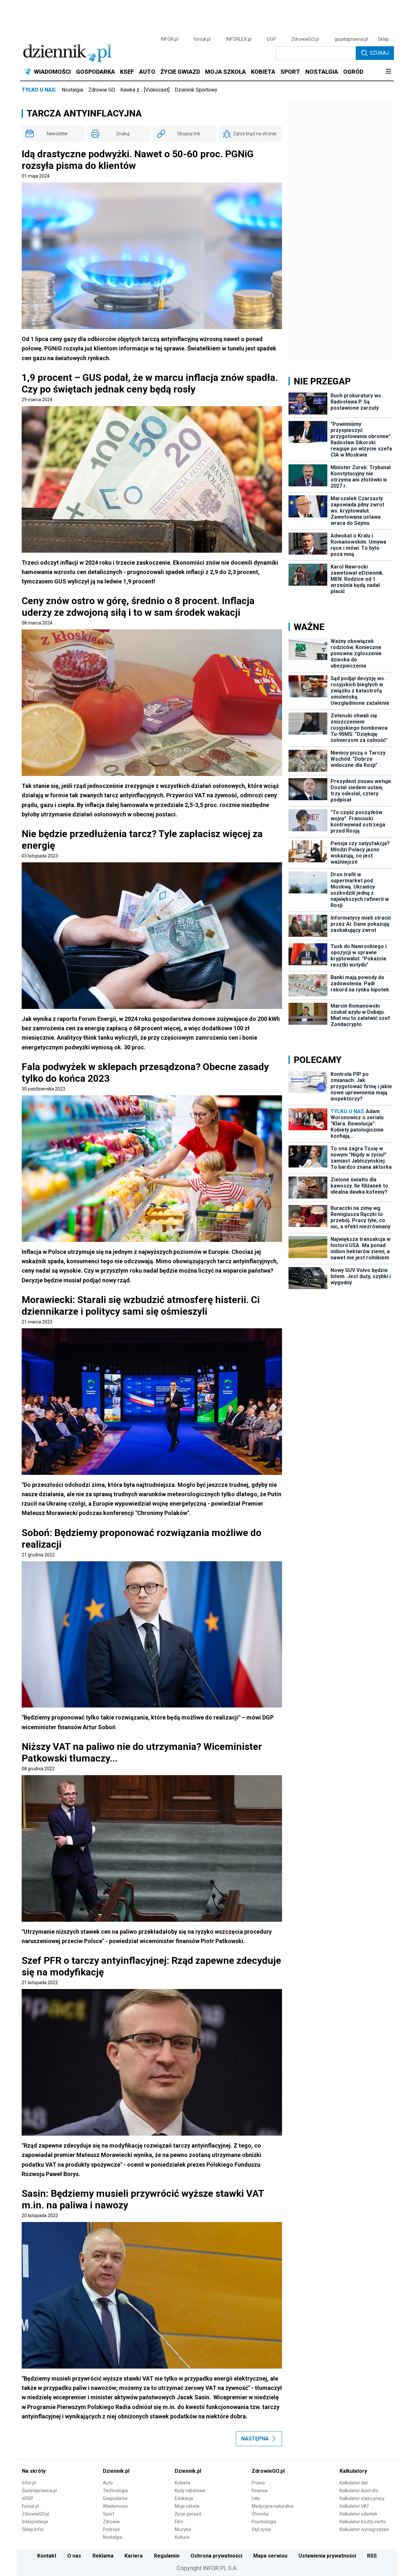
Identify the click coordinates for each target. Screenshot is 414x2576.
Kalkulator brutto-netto (363, 2522)
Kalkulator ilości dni (359, 2491)
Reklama (103, 2556)
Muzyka (183, 2529)
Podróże (111, 2529)
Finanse (260, 2491)
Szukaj (379, 53)
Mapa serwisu (270, 2556)
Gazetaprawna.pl (39, 2491)
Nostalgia (72, 90)
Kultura (182, 2537)
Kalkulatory (353, 2471)
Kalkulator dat (354, 2483)
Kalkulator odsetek (359, 2514)
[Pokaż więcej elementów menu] (388, 72)
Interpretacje (35, 2522)
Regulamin (167, 2556)
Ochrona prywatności (216, 2556)
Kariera (134, 2556)
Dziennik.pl (116, 2471)
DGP (271, 39)
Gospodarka (115, 2498)
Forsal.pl (30, 2506)
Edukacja (184, 2498)
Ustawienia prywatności (327, 2556)
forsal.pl (202, 39)
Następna (255, 2439)
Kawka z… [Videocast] (145, 90)
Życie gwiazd (188, 2514)
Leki (256, 2498)
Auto (108, 2483)
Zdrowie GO (102, 90)
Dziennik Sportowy (196, 90)
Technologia (115, 2491)
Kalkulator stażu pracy (362, 2498)
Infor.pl (29, 2483)
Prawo (258, 2483)
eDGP (28, 2498)
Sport (109, 2514)
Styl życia (261, 2529)
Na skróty (34, 2471)
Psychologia (264, 2522)
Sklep (383, 39)
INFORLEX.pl (239, 39)
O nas (74, 2556)
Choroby (260, 2514)
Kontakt (47, 2556)
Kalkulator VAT (354, 2506)
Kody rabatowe (190, 2491)
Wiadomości (115, 2506)
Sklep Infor (33, 2529)
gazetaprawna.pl (351, 39)
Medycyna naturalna (272, 2506)
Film (179, 2522)
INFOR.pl (169, 39)
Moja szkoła (187, 2506)
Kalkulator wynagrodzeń (364, 2529)
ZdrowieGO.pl (305, 39)
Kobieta (182, 2483)
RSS (372, 2556)
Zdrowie (111, 2522)
